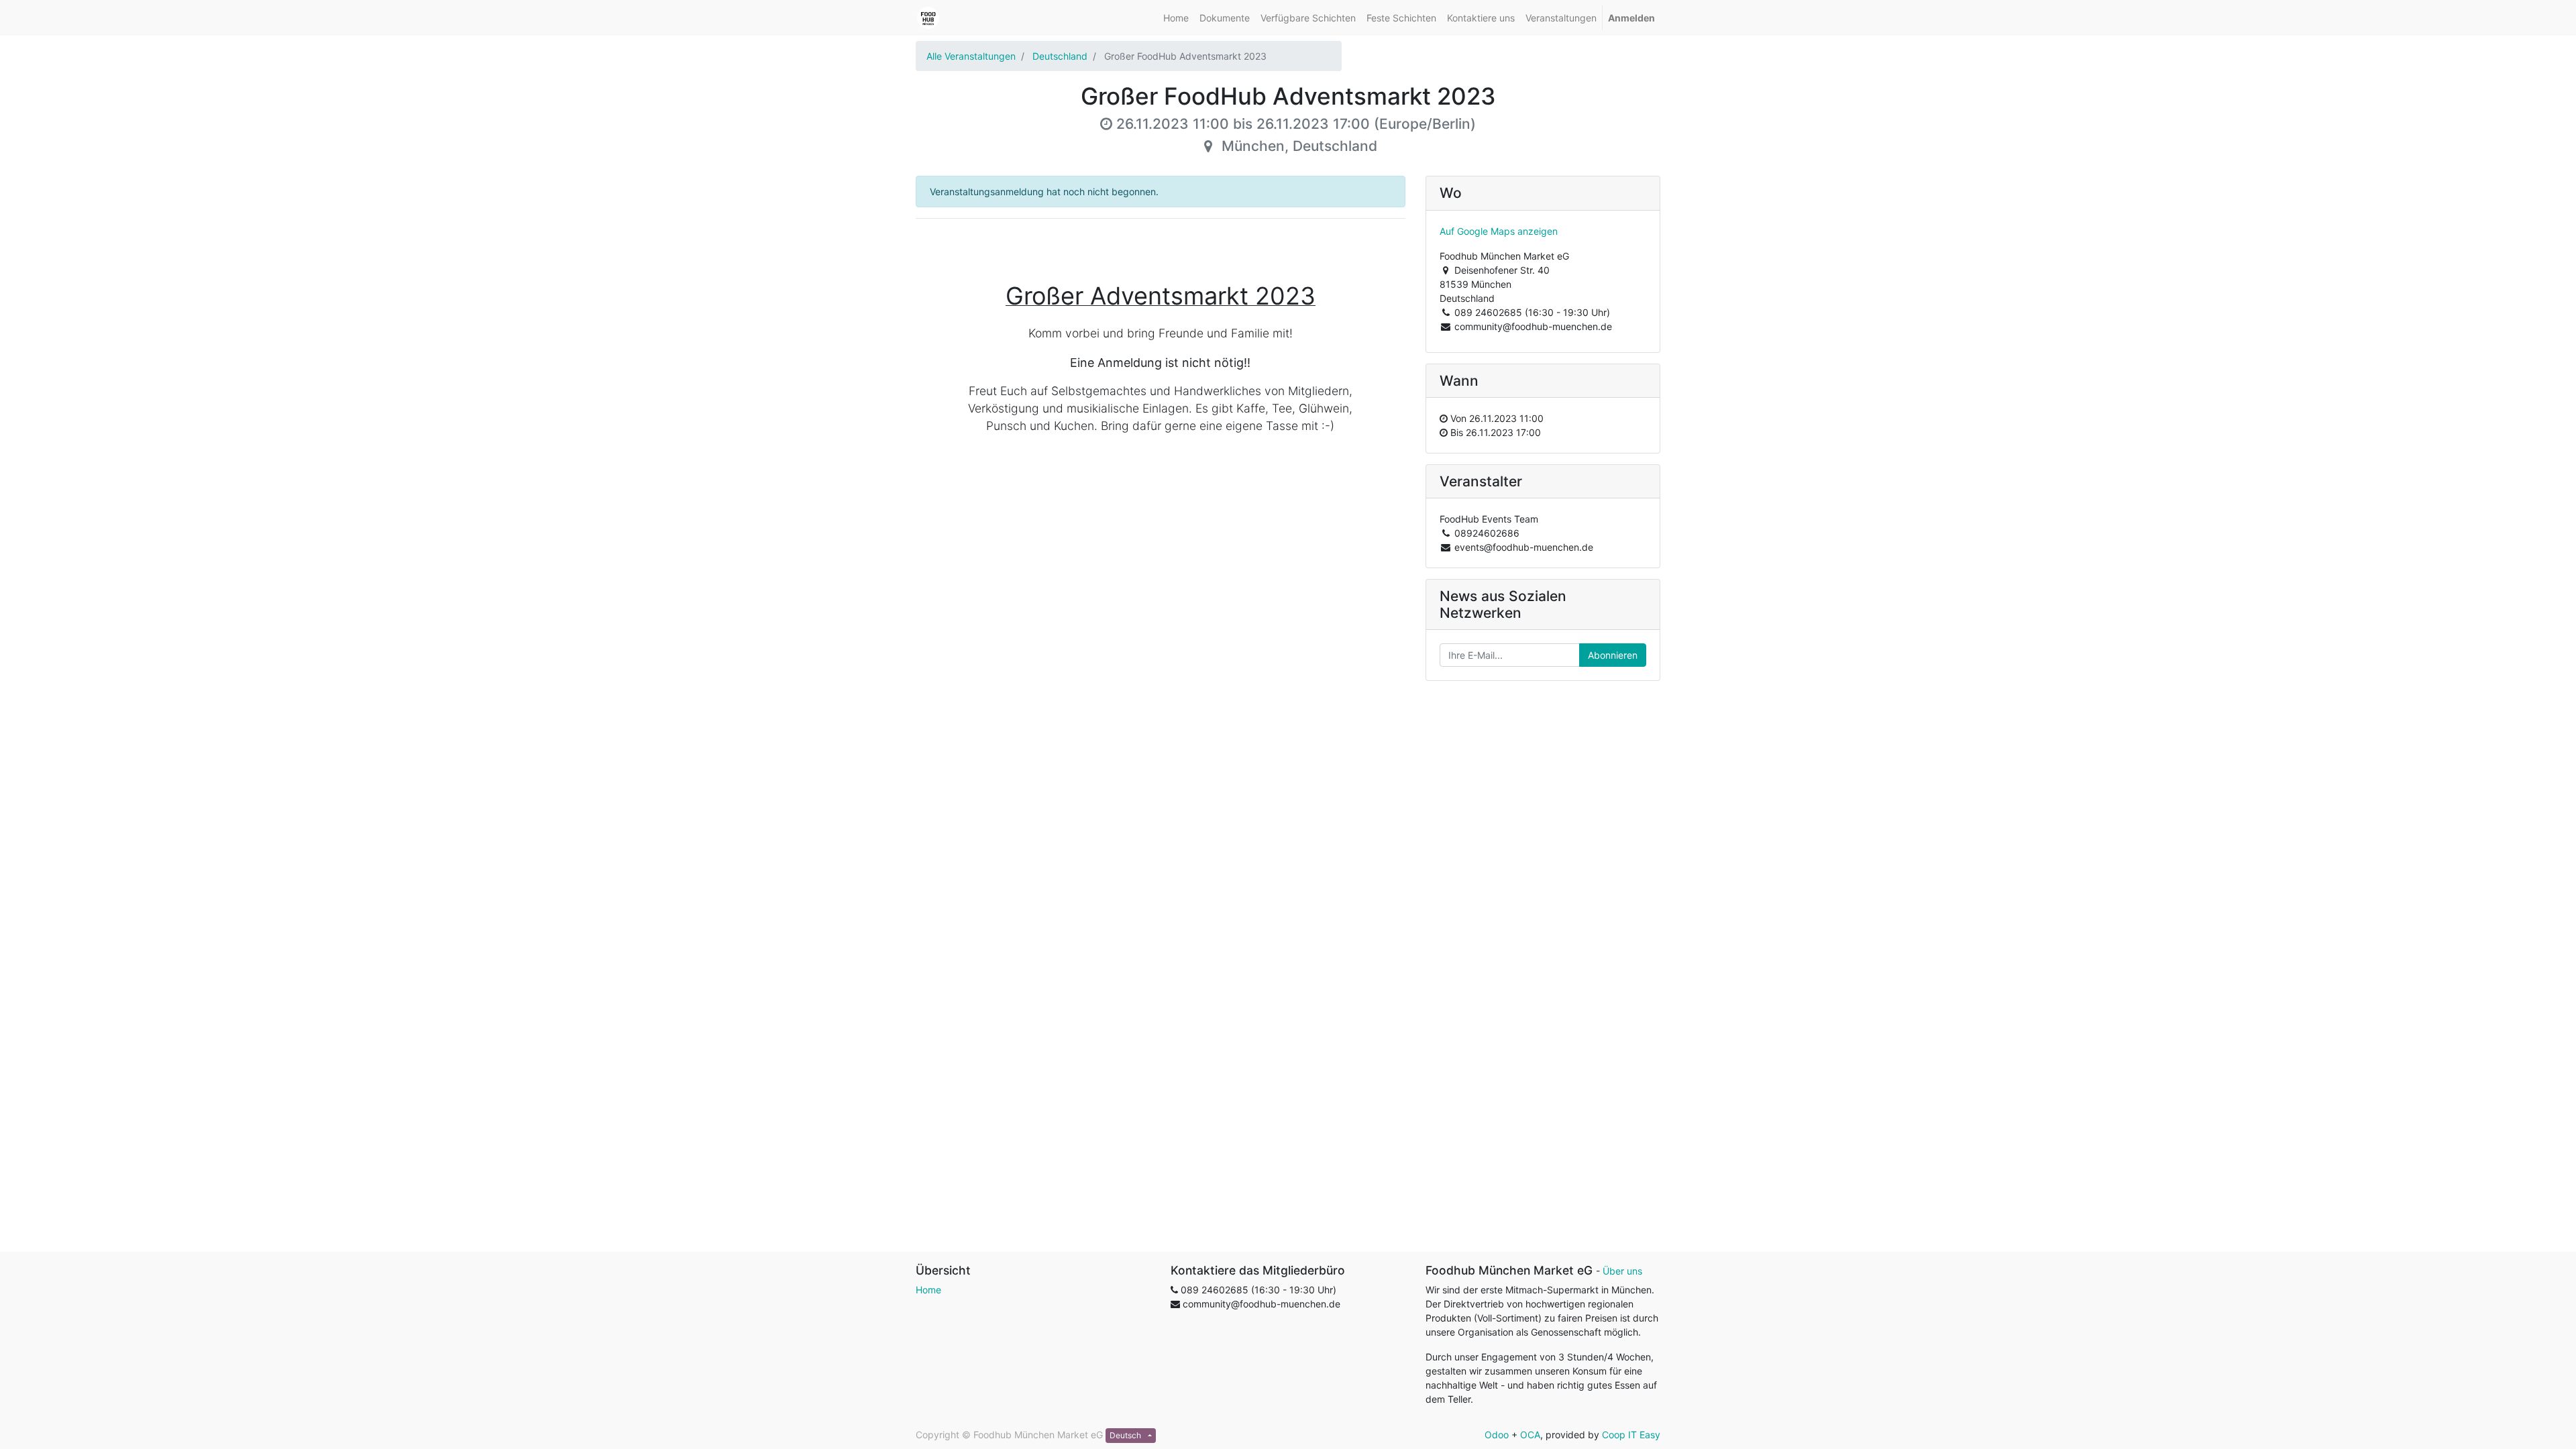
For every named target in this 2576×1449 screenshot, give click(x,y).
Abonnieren (1613, 655)
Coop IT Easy (1631, 1435)
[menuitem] (1176, 18)
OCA (1530, 1435)
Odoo (1497, 1435)
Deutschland (1060, 56)
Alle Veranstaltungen (971, 56)
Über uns (1622, 1271)
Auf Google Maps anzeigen (1499, 231)
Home (928, 1290)
